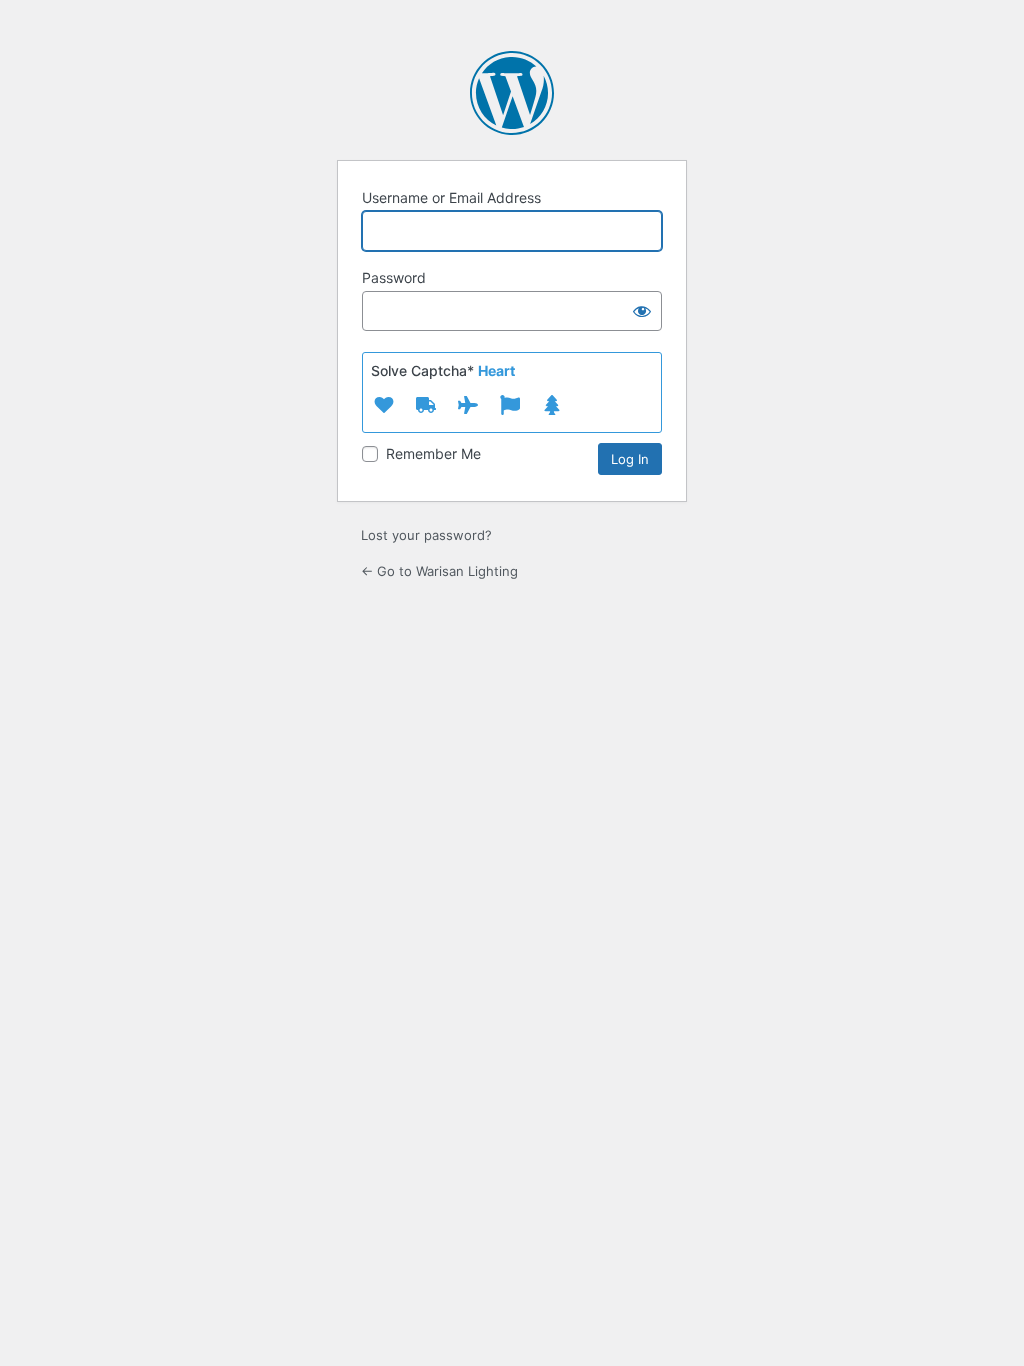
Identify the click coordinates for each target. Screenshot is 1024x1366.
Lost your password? (426, 535)
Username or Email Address (451, 197)
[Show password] (642, 311)
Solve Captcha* (443, 370)
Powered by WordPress (512, 93)
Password (394, 277)
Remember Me (433, 453)
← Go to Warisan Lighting (439, 571)
